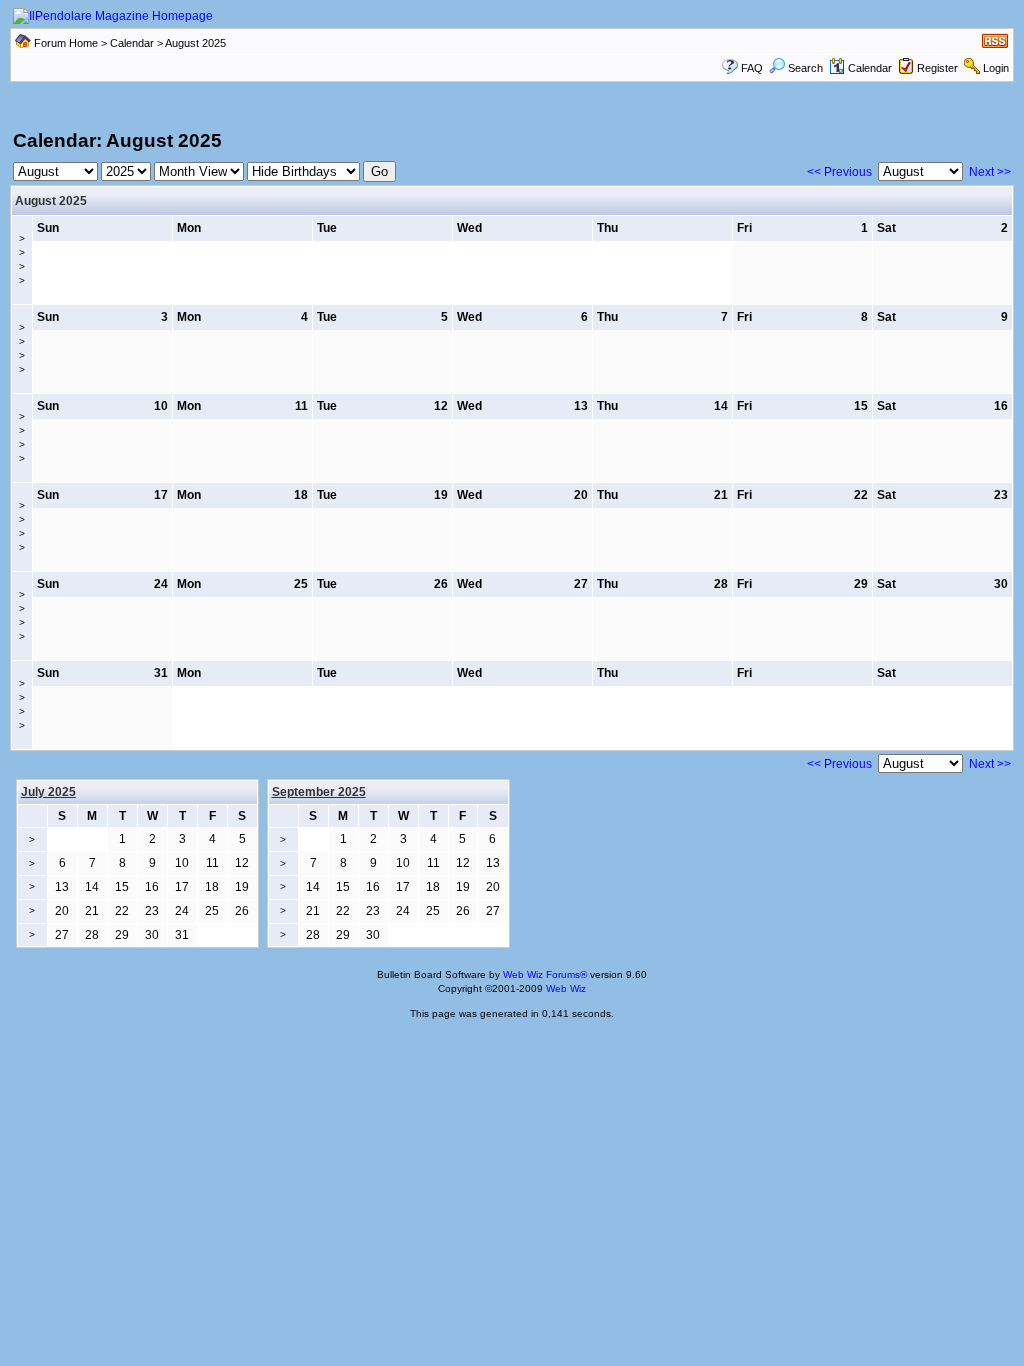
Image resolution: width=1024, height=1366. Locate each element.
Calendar (132, 43)
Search (805, 68)
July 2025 (48, 792)
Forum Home (66, 43)
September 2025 (319, 792)
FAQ (752, 68)
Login (996, 68)
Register (937, 68)
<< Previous (839, 172)
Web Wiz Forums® (545, 974)
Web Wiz (566, 988)
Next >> (990, 172)
